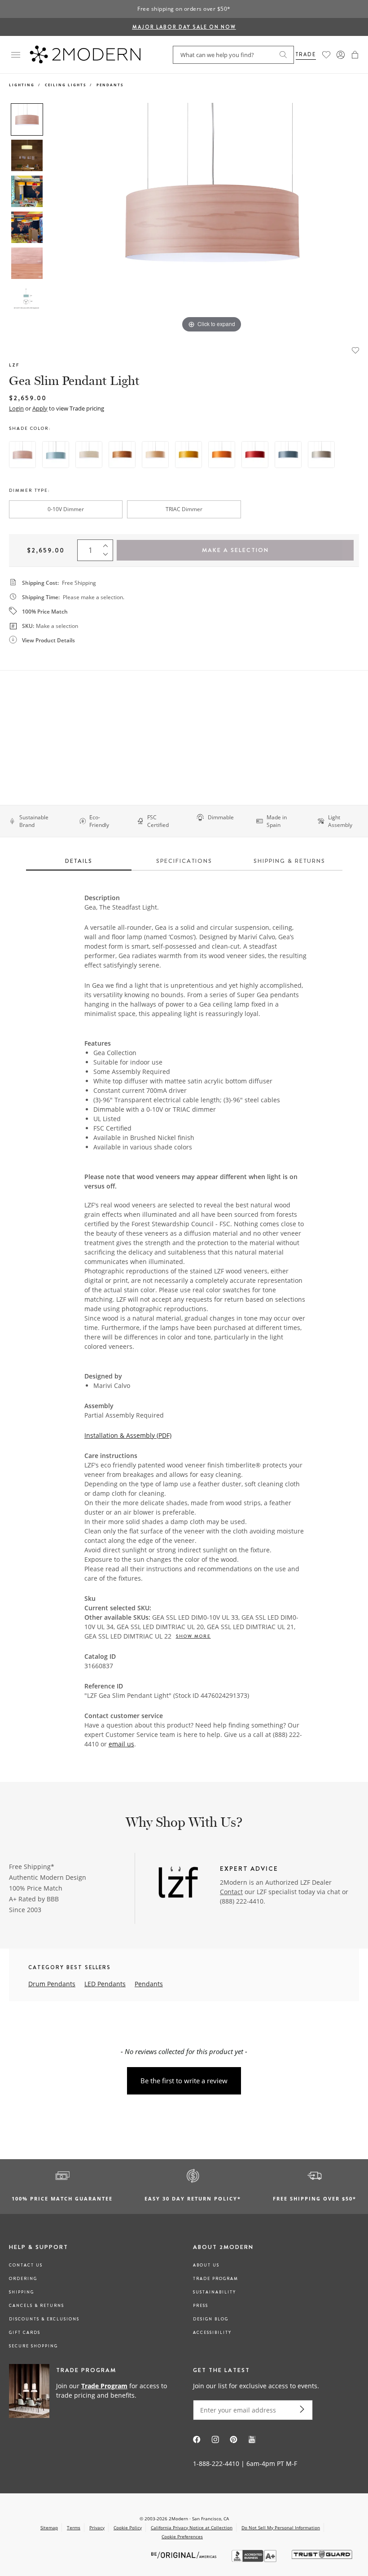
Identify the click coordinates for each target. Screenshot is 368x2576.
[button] (355, 55)
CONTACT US (26, 2265)
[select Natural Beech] (155, 455)
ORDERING (23, 2279)
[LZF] (178, 1883)
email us (121, 1744)
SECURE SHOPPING (33, 2346)
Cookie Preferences (182, 2537)
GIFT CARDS (25, 2333)
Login (16, 408)
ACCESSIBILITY (212, 2333)
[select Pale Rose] (22, 455)
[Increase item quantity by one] (108, 544)
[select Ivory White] (89, 455)
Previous (57, 219)
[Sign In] (341, 55)
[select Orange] (222, 455)
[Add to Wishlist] (355, 349)
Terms (74, 2527)
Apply (40, 408)
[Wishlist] (326, 55)
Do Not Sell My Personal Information (281, 2527)
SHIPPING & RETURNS (289, 861)
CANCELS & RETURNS (37, 2306)
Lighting (22, 85)
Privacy (97, 2527)
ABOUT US (206, 2265)
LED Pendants (105, 1984)
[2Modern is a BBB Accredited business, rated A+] (255, 2560)
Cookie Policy (128, 2527)
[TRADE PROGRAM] (92, 2391)
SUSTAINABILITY (215, 2292)
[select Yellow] (188, 455)
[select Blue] (288, 455)
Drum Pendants (52, 1984)
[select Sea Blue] (56, 455)
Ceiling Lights (66, 85)
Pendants (110, 85)
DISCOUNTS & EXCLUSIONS (44, 2319)
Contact (231, 1892)
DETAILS (79, 861)
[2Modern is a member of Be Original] (185, 2555)
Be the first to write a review (184, 2081)
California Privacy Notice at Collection (192, 2527)
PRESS (201, 2306)
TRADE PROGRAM (216, 2279)
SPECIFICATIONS (184, 861)
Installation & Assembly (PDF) (128, 1435)
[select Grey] (321, 455)
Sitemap (49, 2527)
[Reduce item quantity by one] (108, 557)
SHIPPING (22, 2292)
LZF (14, 365)
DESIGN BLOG (211, 2319)
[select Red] (255, 455)
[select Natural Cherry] (122, 455)
